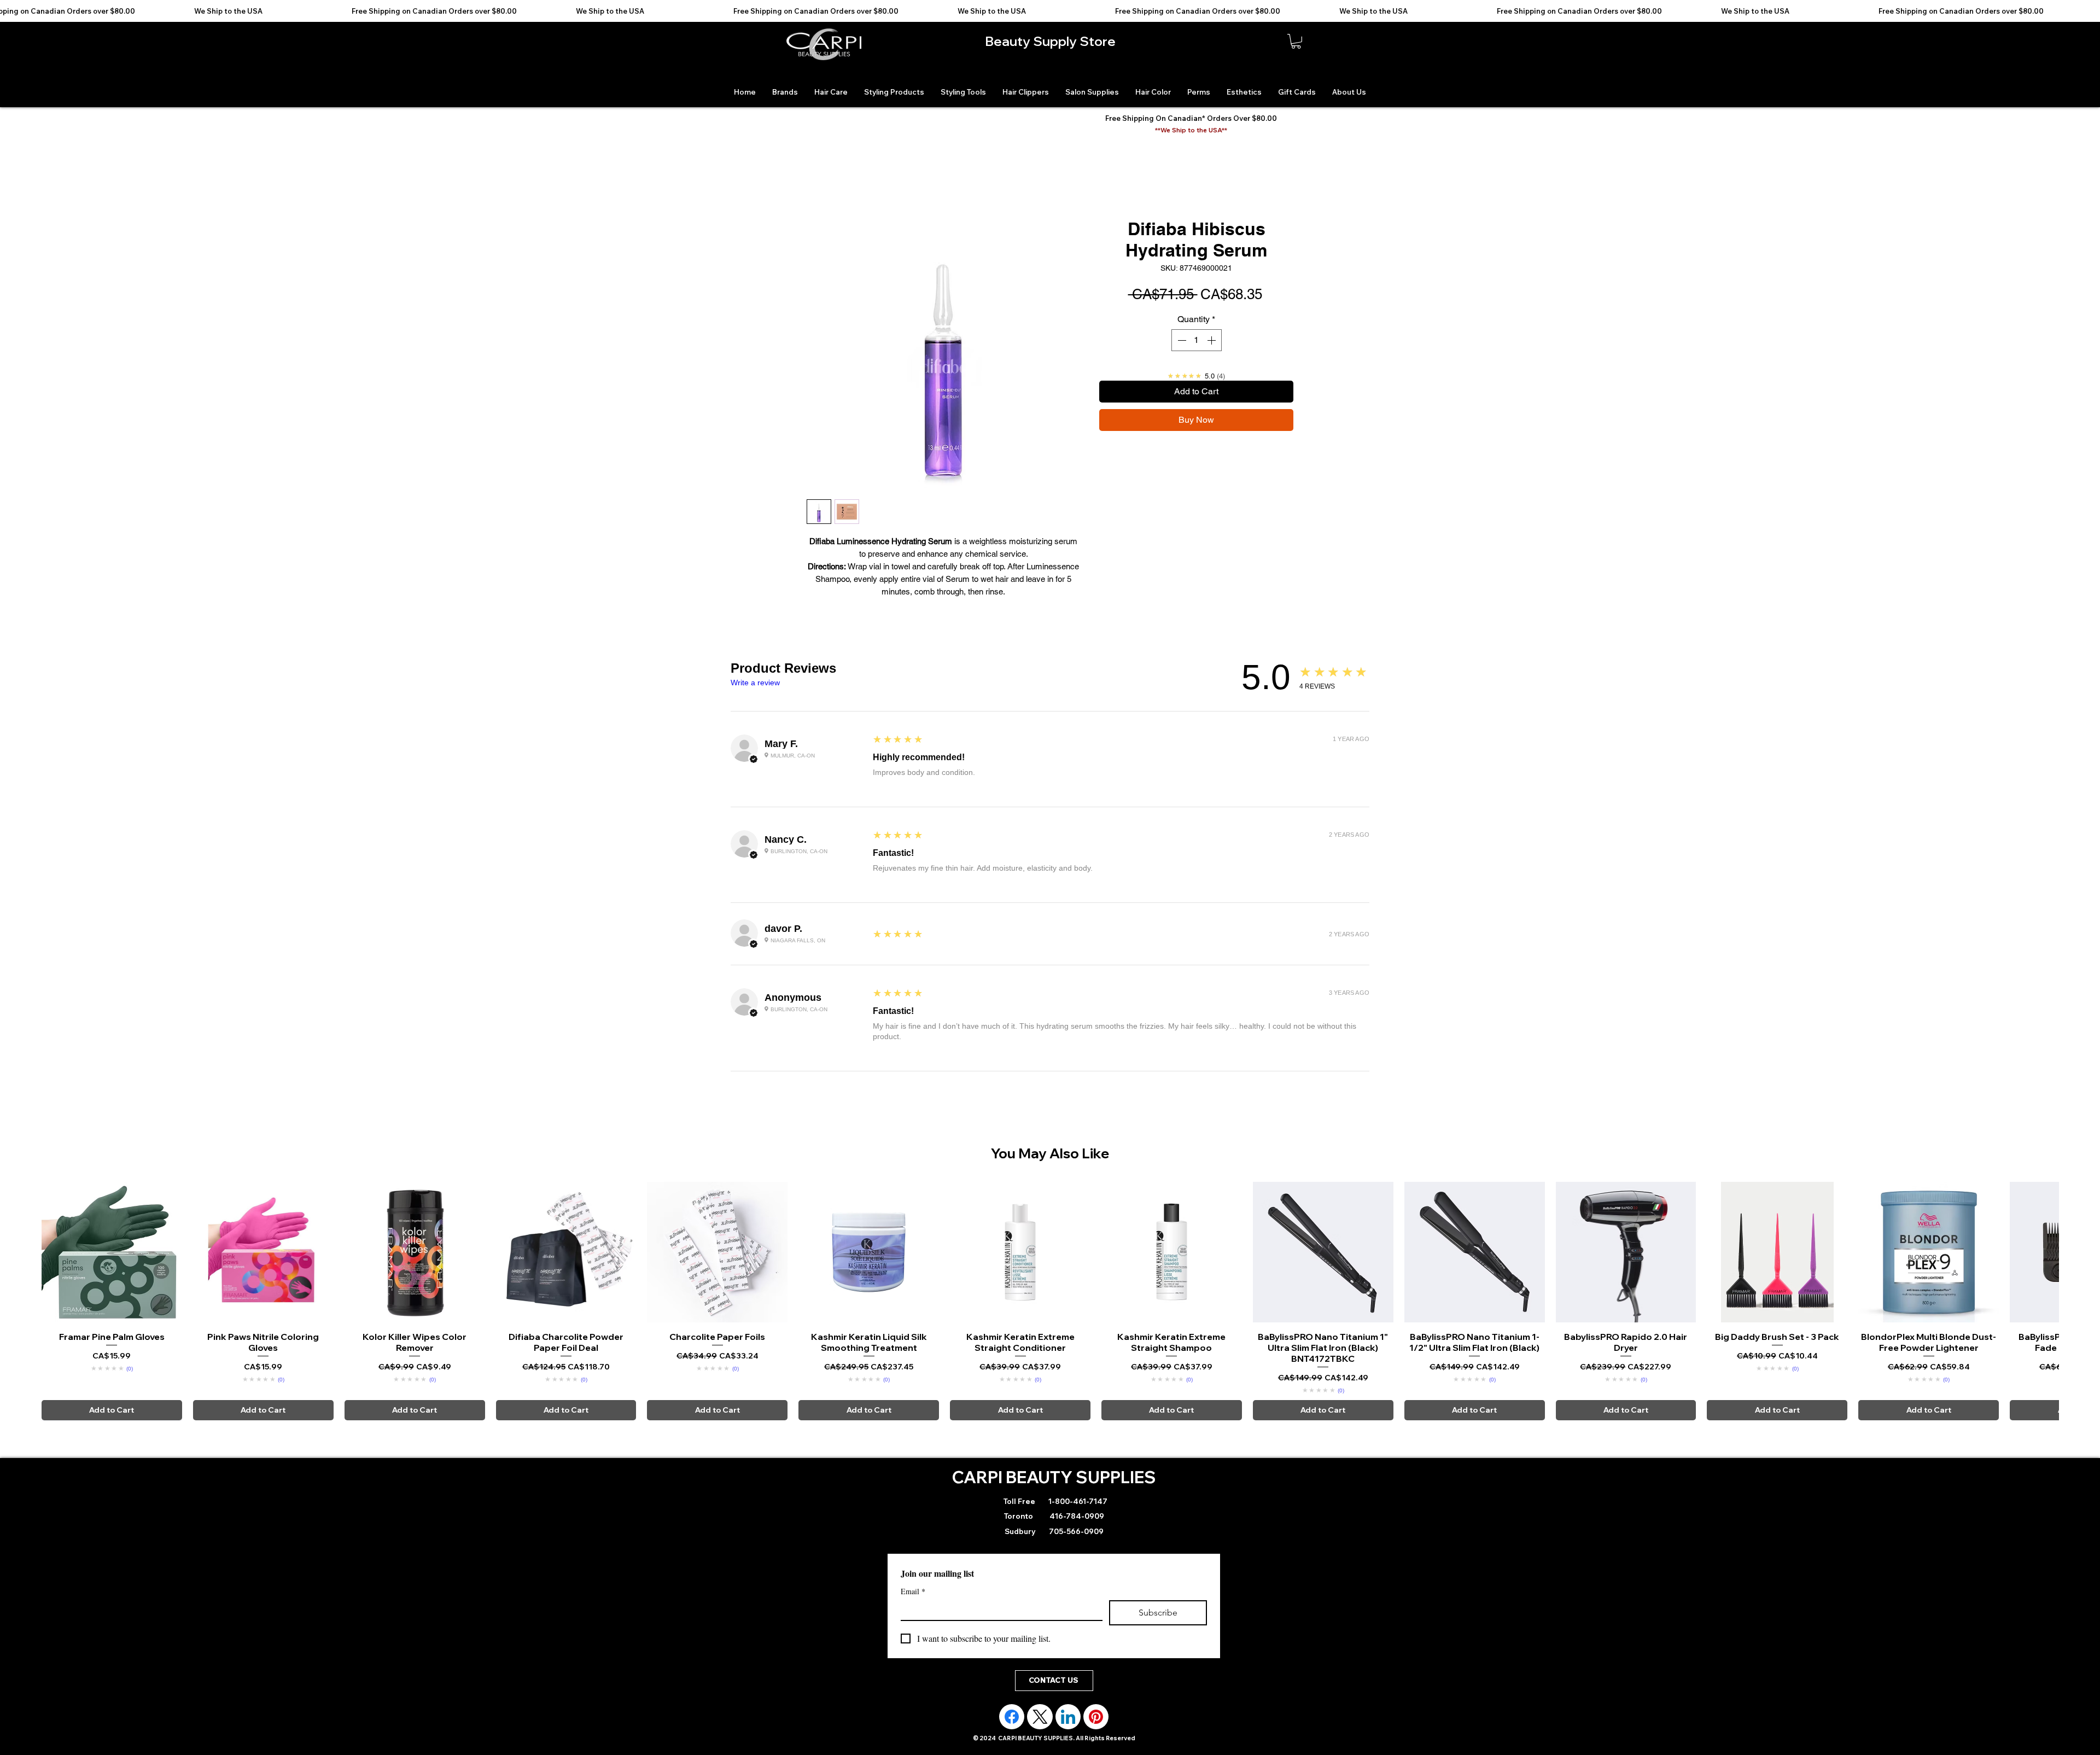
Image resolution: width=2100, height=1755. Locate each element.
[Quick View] (112, 1252)
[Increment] (1212, 340)
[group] (1050, 1301)
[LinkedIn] (1068, 1717)
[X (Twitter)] (1040, 1717)
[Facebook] (1012, 1717)
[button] (1296, 41)
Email (913, 1591)
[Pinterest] (1096, 1717)
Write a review (755, 683)
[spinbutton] (1197, 340)
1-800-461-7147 (1077, 1501)
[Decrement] (1181, 340)
